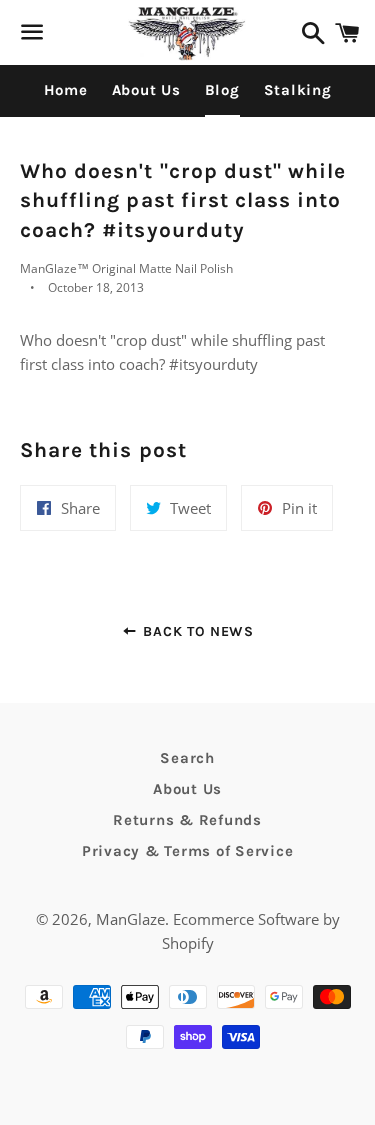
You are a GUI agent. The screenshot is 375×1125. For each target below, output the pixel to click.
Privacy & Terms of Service (188, 851)
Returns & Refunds (187, 820)
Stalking (298, 90)
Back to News (196, 631)
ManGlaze (130, 919)
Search (187, 758)
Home (66, 90)
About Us (146, 90)
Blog (222, 90)
